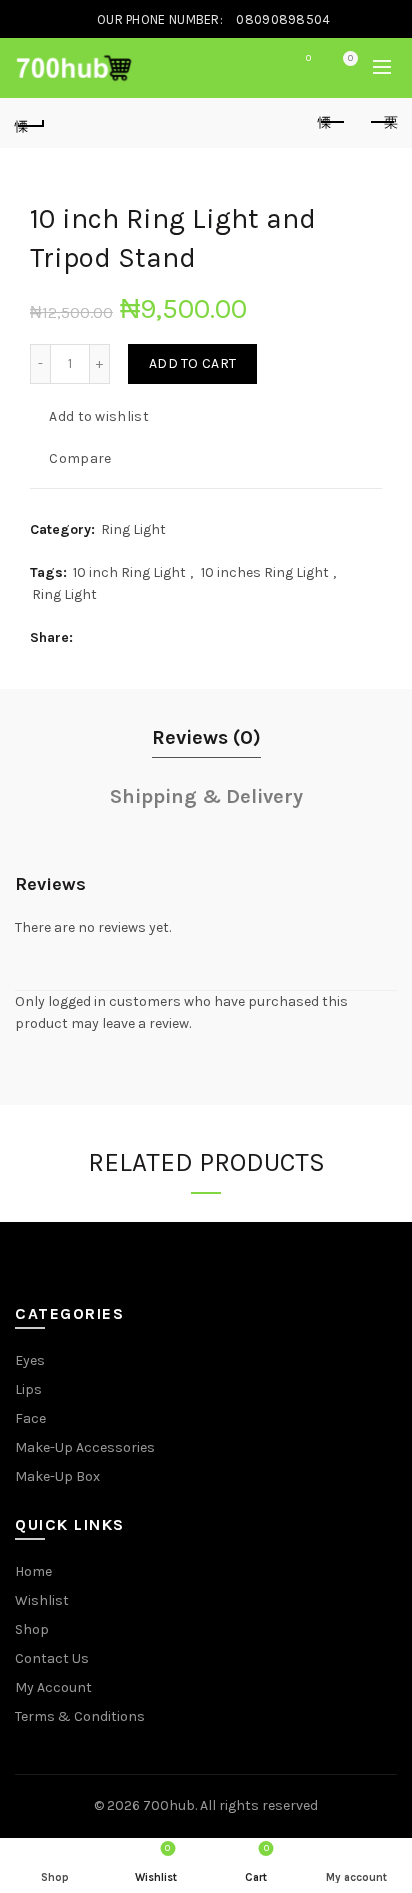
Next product (382, 123)
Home (33, 1571)
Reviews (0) (206, 737)
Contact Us (52, 1658)
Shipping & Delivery (206, 796)
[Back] (30, 123)
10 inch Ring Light (129, 572)
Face (30, 1418)
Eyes (30, 1360)
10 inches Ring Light (265, 572)
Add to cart (192, 363)
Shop (32, 1629)
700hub (169, 1805)
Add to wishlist (99, 416)
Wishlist (308, 58)
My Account (53, 1687)
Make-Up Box (57, 1476)
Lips (28, 1389)
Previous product (332, 123)
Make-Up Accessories (85, 1447)
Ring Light (133, 529)
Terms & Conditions (80, 1716)
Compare (80, 458)
